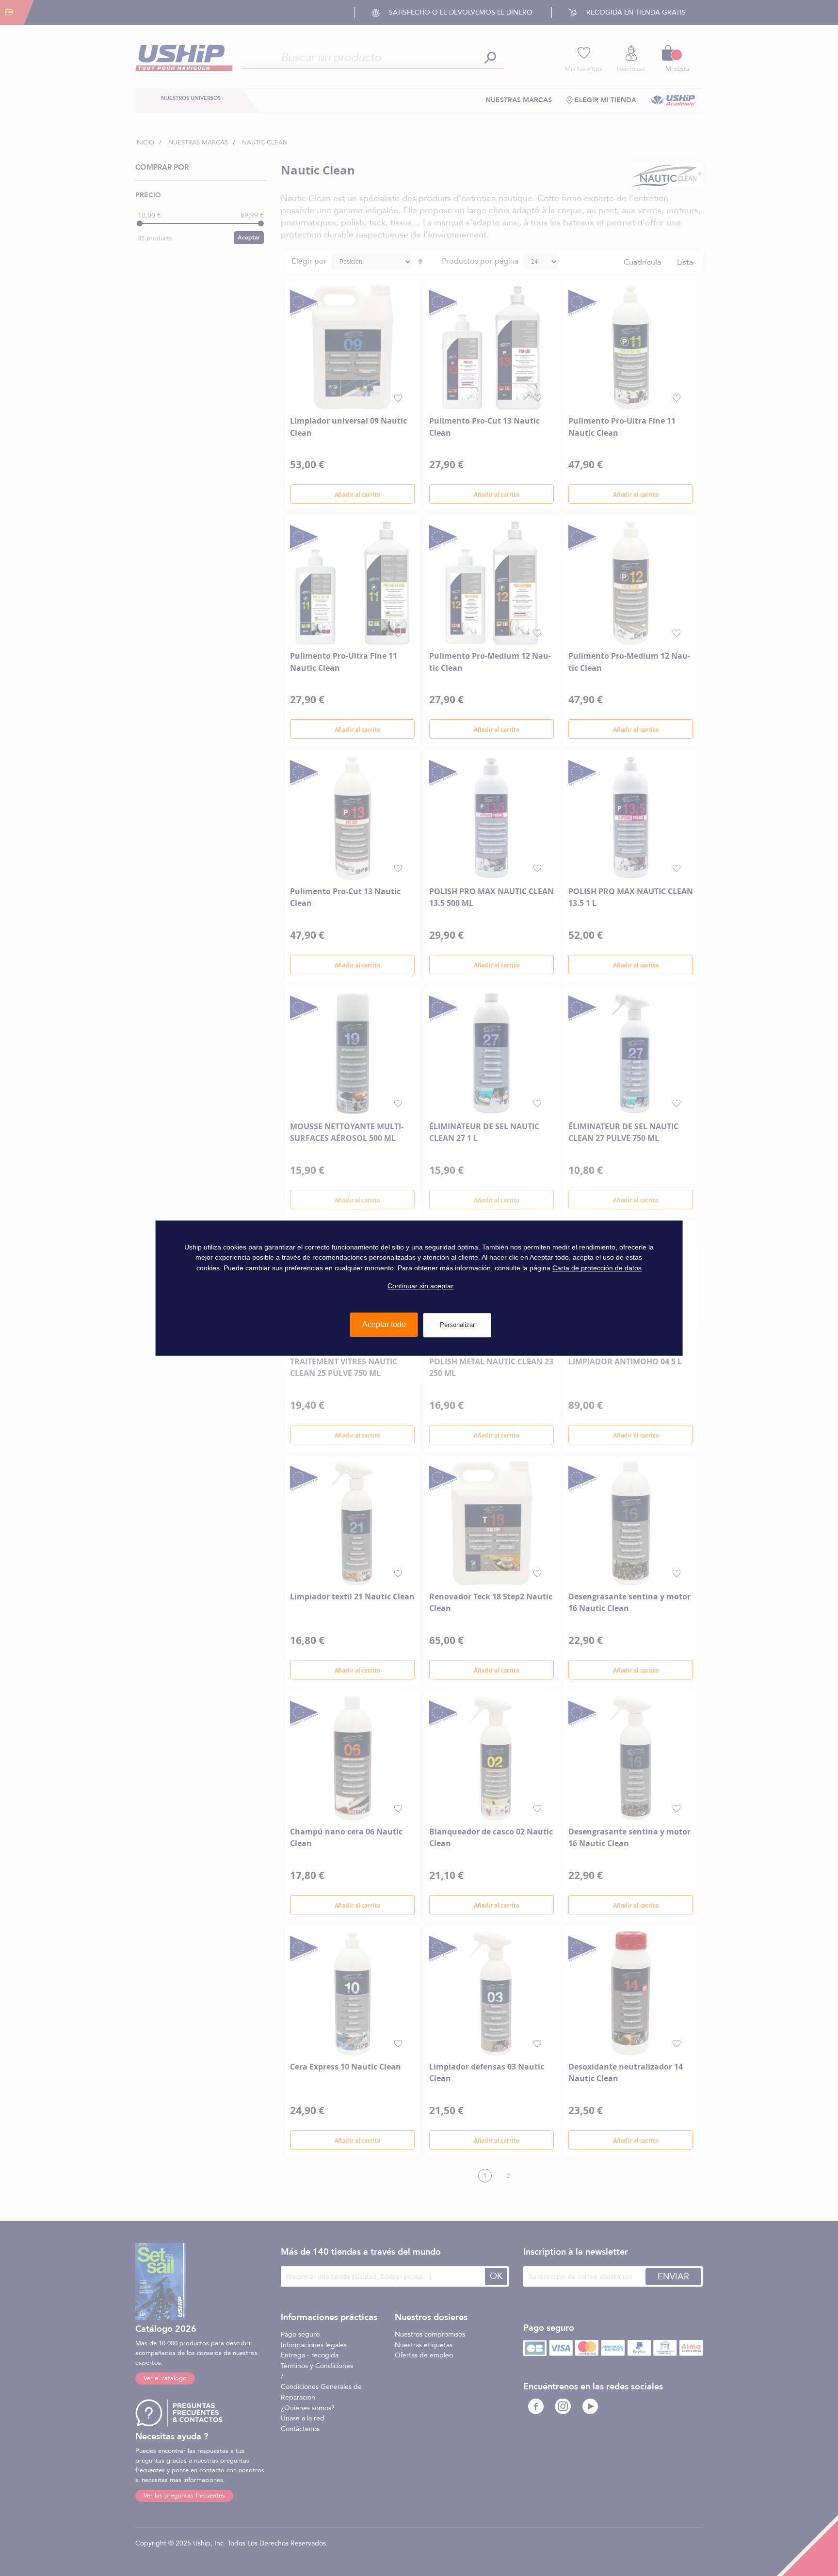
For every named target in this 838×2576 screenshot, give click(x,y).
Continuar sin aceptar (420, 1286)
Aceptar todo (384, 1324)
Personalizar (457, 1325)
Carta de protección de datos (597, 1268)
